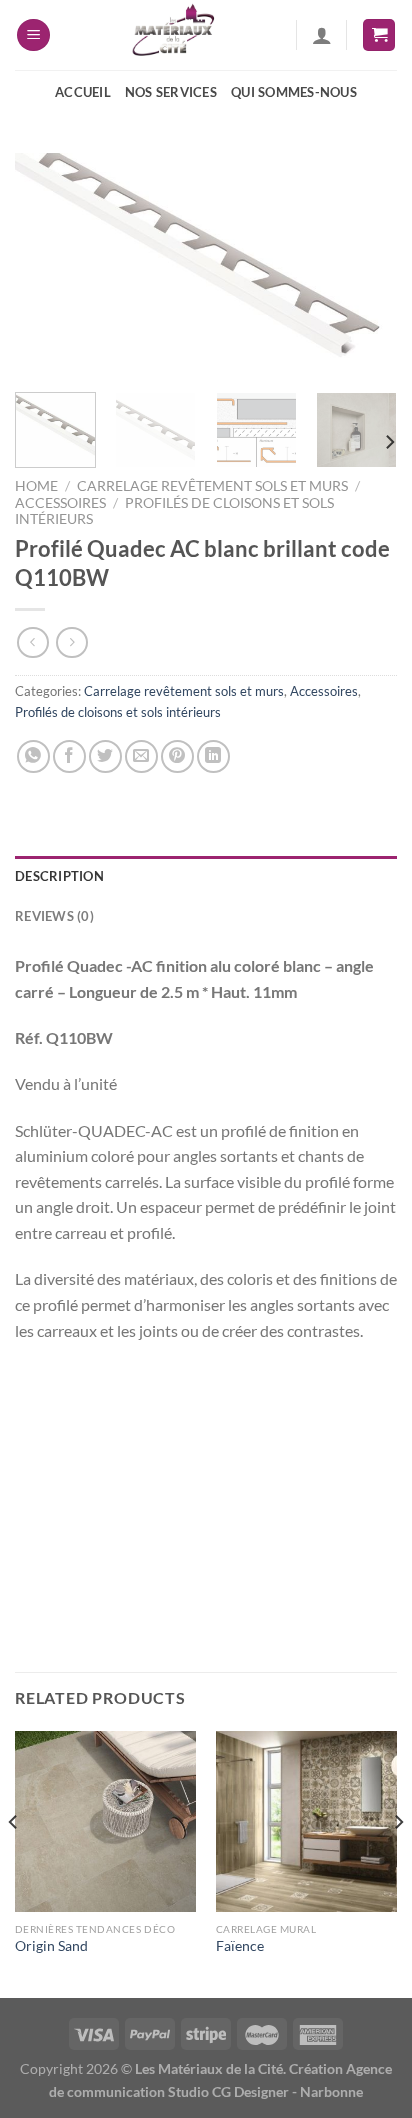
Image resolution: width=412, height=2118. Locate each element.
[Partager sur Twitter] (105, 756)
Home (36, 486)
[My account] (322, 35)
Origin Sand (51, 1946)
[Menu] (33, 35)
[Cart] (379, 35)
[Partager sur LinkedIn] (213, 756)
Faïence (240, 1946)
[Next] (364, 265)
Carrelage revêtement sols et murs (212, 486)
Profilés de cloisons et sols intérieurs (118, 712)
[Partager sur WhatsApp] (33, 756)
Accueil (83, 92)
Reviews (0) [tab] (54, 916)
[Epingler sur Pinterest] (177, 756)
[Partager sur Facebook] (69, 756)
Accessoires (60, 503)
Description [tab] (59, 876)
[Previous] (48, 265)
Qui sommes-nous (294, 92)
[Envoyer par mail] (141, 756)
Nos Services (171, 92)
